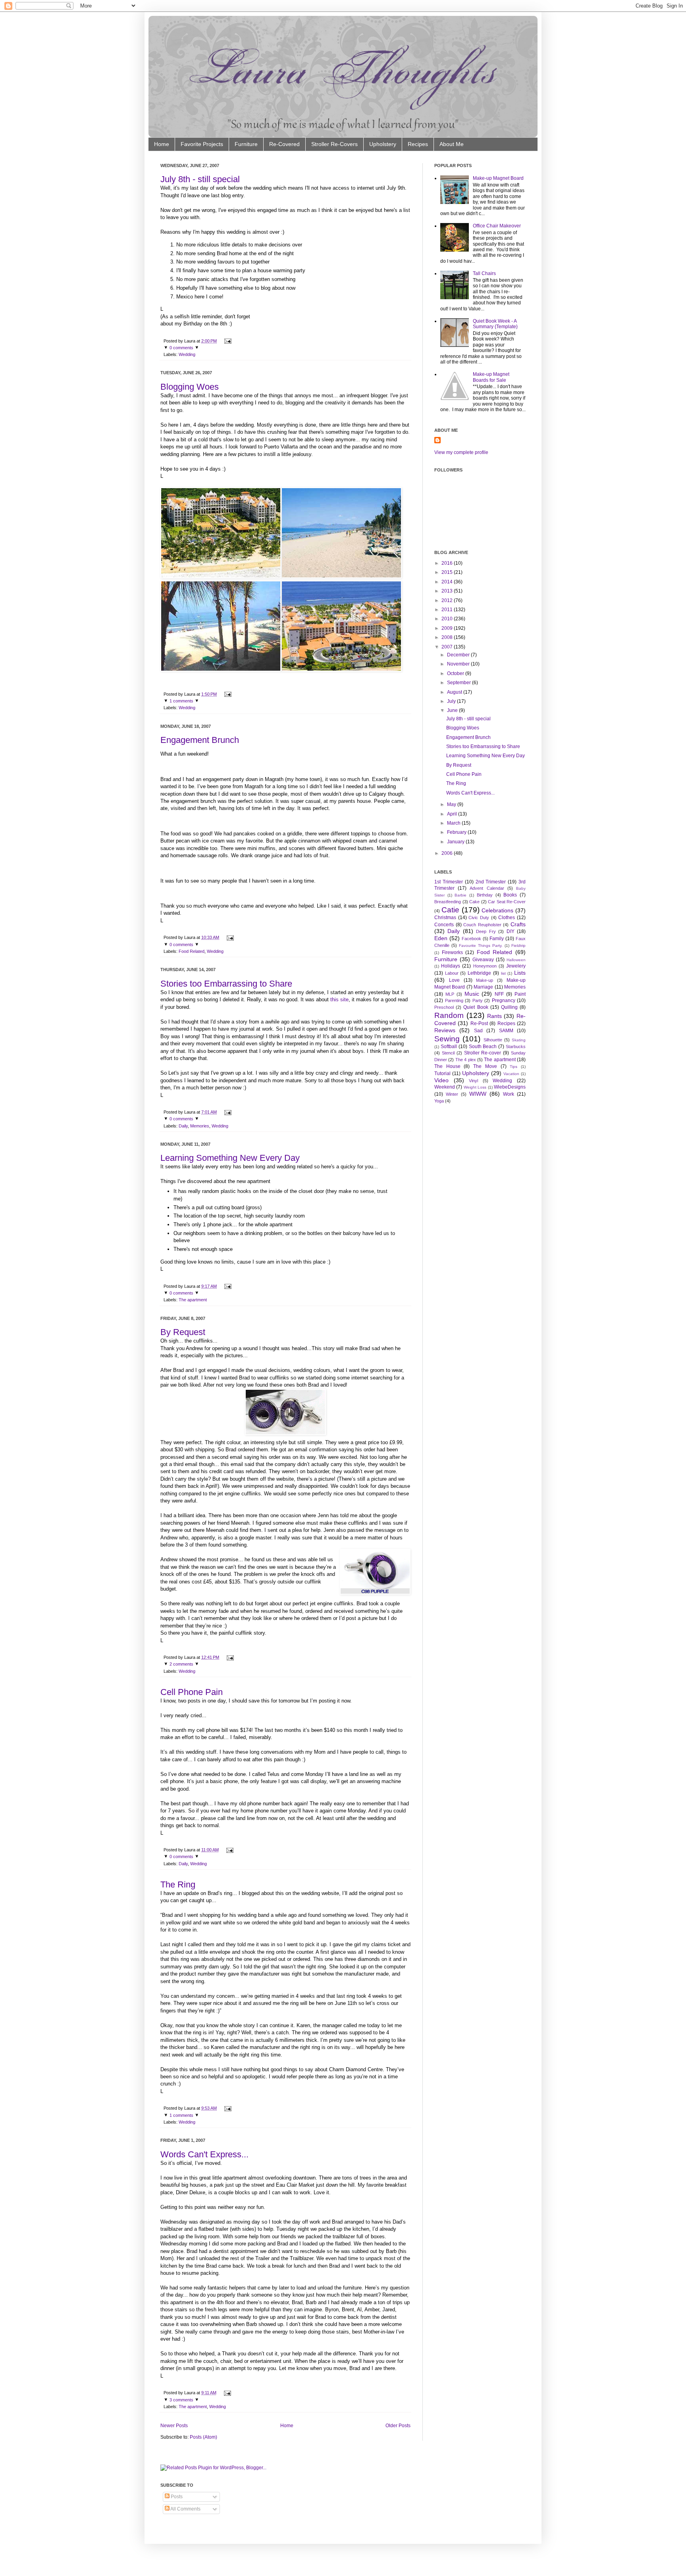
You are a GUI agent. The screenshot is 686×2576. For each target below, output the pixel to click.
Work (509, 1094)
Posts (176, 2497)
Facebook (471, 939)
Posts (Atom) (203, 2437)
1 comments (181, 701)
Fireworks (452, 952)
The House (447, 1066)
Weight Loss (475, 1087)
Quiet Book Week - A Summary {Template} (495, 324)
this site (339, 999)
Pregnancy (504, 1000)
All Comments (185, 2509)
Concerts (444, 925)
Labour (452, 973)
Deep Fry (486, 931)
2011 (447, 610)
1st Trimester (449, 882)
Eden (441, 938)
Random (449, 1015)
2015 (447, 572)
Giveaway (483, 960)
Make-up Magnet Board (498, 178)
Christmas (445, 918)
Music (472, 994)
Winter (452, 1094)
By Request (183, 1332)
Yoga (439, 1101)
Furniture (246, 144)
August (455, 692)
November (458, 664)
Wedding (187, 354)
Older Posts (398, 2426)
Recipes (418, 144)
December (458, 655)
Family (497, 939)
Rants (494, 1016)
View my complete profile (461, 452)
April (452, 814)
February (457, 832)
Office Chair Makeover (497, 226)
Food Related (192, 951)
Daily (183, 1126)
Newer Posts (174, 2426)
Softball (449, 1047)
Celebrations (497, 910)
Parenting (454, 1000)
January (456, 842)
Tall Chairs (484, 273)
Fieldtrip (518, 946)
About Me (452, 144)
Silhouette (493, 1040)
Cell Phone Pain (192, 1692)
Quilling (509, 1007)
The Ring (178, 1884)
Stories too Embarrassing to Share (226, 984)
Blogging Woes (190, 387)
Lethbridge (479, 973)
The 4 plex (466, 1060)
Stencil (448, 1053)
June (452, 710)
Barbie (461, 895)
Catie (450, 910)
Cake (474, 902)
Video (441, 1080)
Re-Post (479, 1023)
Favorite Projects (202, 144)
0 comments (181, 348)
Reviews (445, 1030)
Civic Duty (479, 918)
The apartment (193, 1300)
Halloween (516, 960)
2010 (447, 619)
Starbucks (516, 1047)
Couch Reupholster (482, 925)
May (452, 804)
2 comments (181, 1664)
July (451, 701)
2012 (447, 600)
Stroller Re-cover (483, 1053)
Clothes (507, 918)
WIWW (478, 1094)
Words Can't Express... (204, 2154)
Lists (520, 973)
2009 (447, 628)
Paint (520, 994)
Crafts (518, 924)
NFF (499, 994)
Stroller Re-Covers (334, 144)
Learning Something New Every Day (230, 1158)
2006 (447, 853)
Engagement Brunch (200, 740)
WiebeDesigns (510, 1087)
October (456, 673)
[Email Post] (227, 341)
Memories (200, 1126)
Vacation (511, 1074)
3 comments (181, 2400)
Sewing (447, 1039)
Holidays (451, 966)
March (454, 823)
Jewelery (516, 966)
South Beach (483, 1047)
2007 (447, 647)
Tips (514, 1067)
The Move (485, 1066)
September (459, 683)
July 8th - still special (200, 179)
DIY (511, 931)
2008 (447, 637)
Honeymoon (485, 966)
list (503, 973)
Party (478, 1000)
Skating (519, 1040)
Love (454, 980)
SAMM (506, 1031)
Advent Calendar (487, 888)
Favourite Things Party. (481, 946)
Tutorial (442, 1073)
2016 (447, 563)
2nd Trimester (491, 882)
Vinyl (473, 1081)
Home (162, 144)
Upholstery (383, 144)
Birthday (485, 895)
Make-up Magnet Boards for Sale (491, 377)
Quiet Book (476, 1007)
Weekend (445, 1087)
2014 (447, 582)
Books (510, 895)
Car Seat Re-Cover (507, 902)
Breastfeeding (448, 902)
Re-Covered (284, 144)
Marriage (483, 987)
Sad (478, 1031)
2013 (447, 591)
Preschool (444, 1007)
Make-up (485, 980)
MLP (450, 994)
